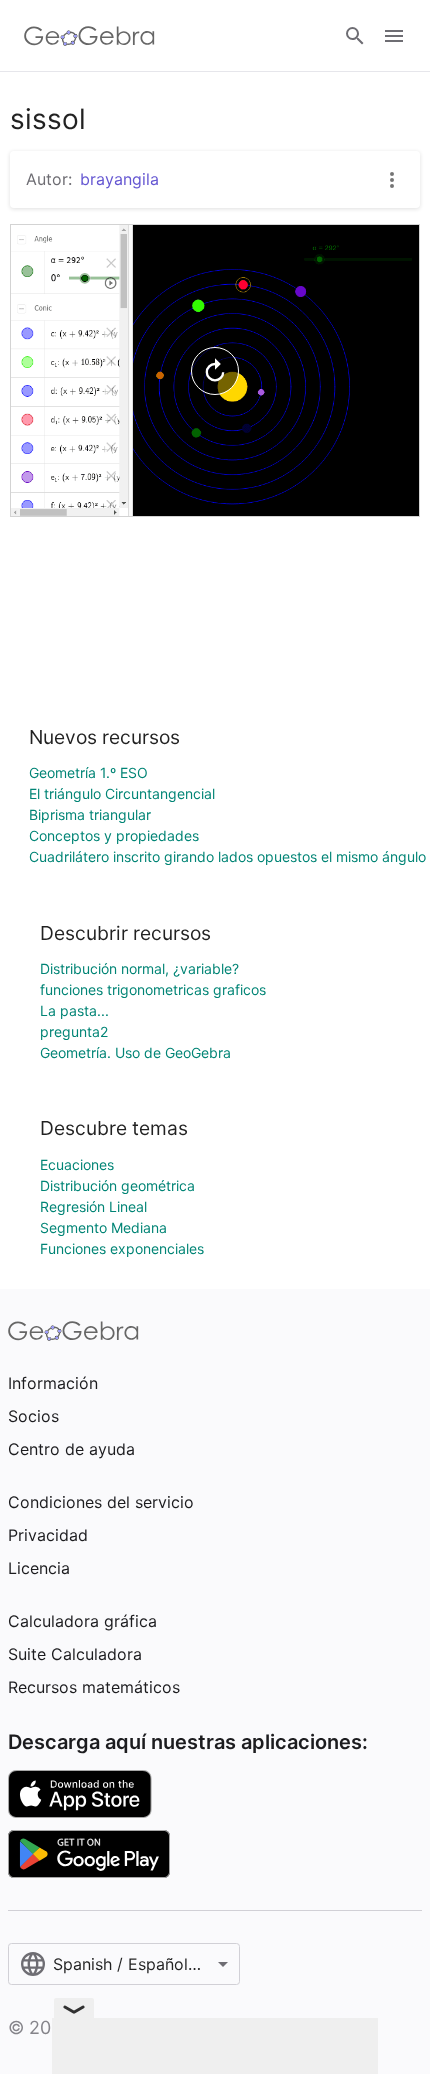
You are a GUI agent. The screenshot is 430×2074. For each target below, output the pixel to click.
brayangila (119, 179)
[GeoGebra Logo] (89, 36)
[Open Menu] (394, 36)
